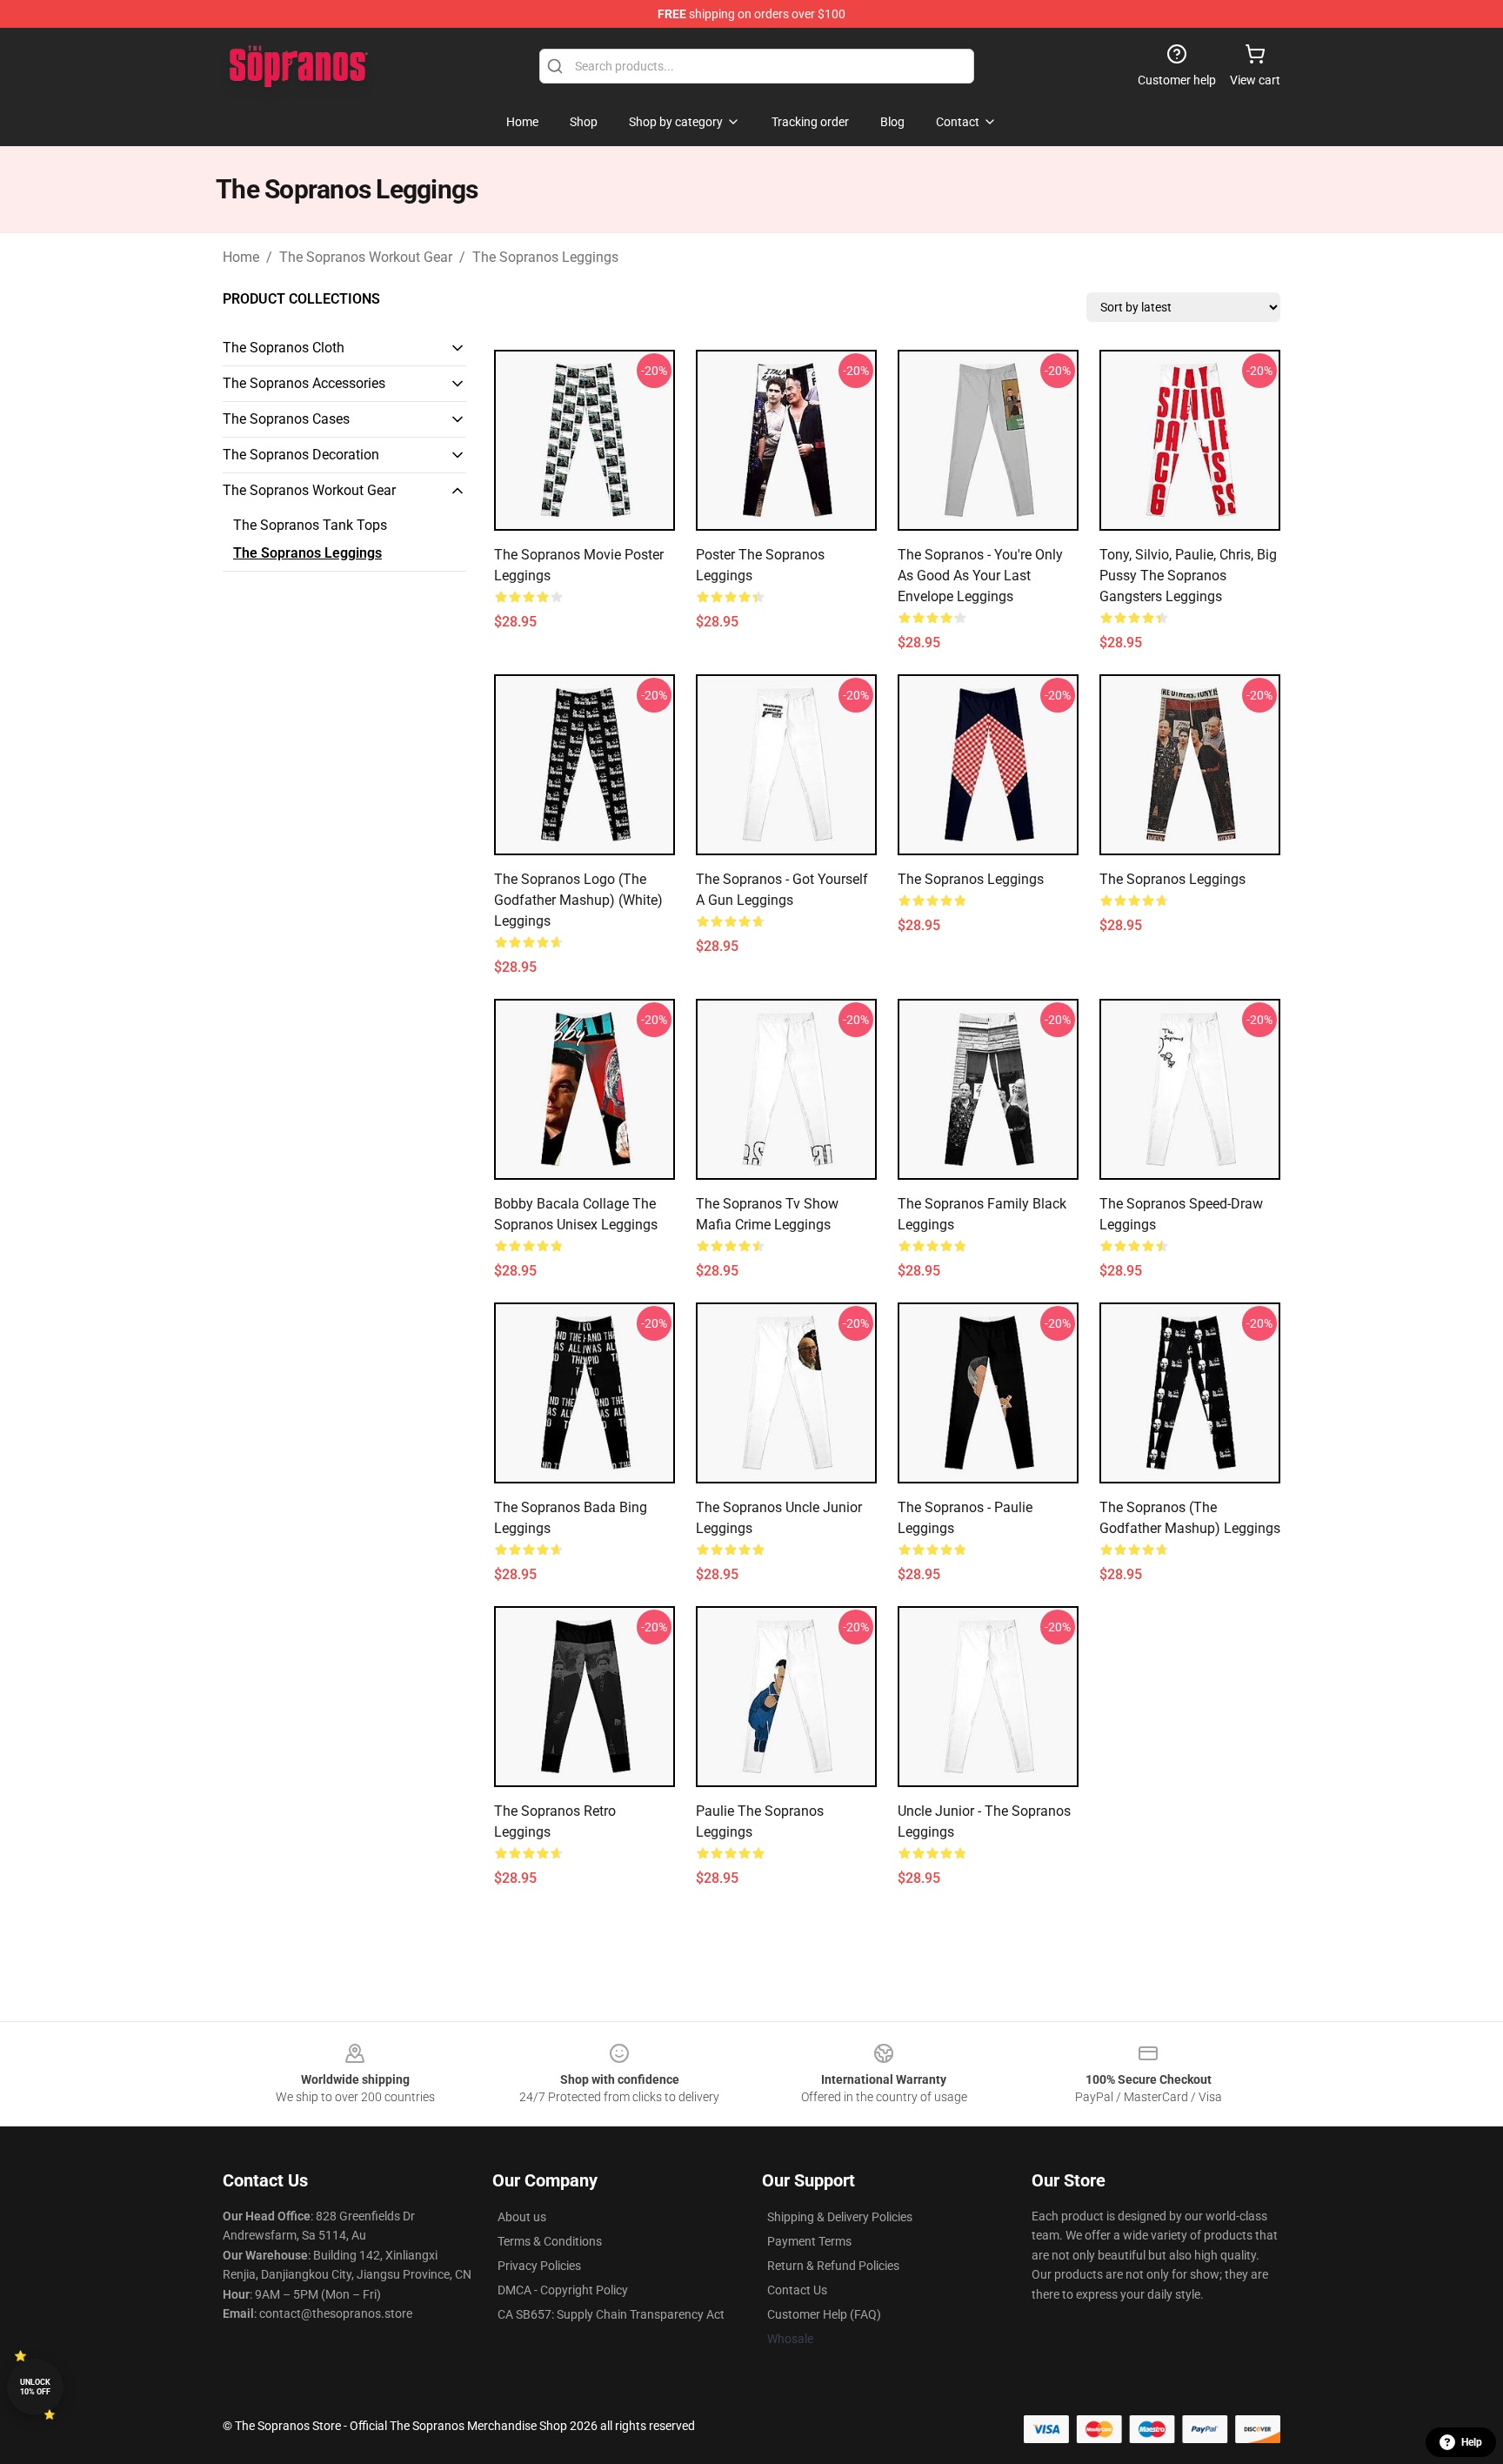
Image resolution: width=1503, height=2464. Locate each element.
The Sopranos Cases (286, 419)
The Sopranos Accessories (304, 383)
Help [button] (1472, 2442)
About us (522, 2217)
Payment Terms (809, 2241)
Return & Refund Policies (833, 2266)
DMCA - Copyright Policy (563, 2290)
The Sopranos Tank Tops (310, 525)
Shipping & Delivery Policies (840, 2217)
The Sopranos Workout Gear (366, 257)
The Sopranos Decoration (301, 455)
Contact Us (797, 2290)
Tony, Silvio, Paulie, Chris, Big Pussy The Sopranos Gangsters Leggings (1188, 576)
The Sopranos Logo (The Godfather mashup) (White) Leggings (578, 900)
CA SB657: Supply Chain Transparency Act (611, 2314)
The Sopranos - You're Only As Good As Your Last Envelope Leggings (980, 576)
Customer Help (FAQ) (824, 2314)
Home (241, 257)
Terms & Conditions (550, 2241)
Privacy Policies (539, 2266)
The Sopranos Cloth (284, 348)
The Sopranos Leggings (545, 257)
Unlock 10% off (35, 2387)
